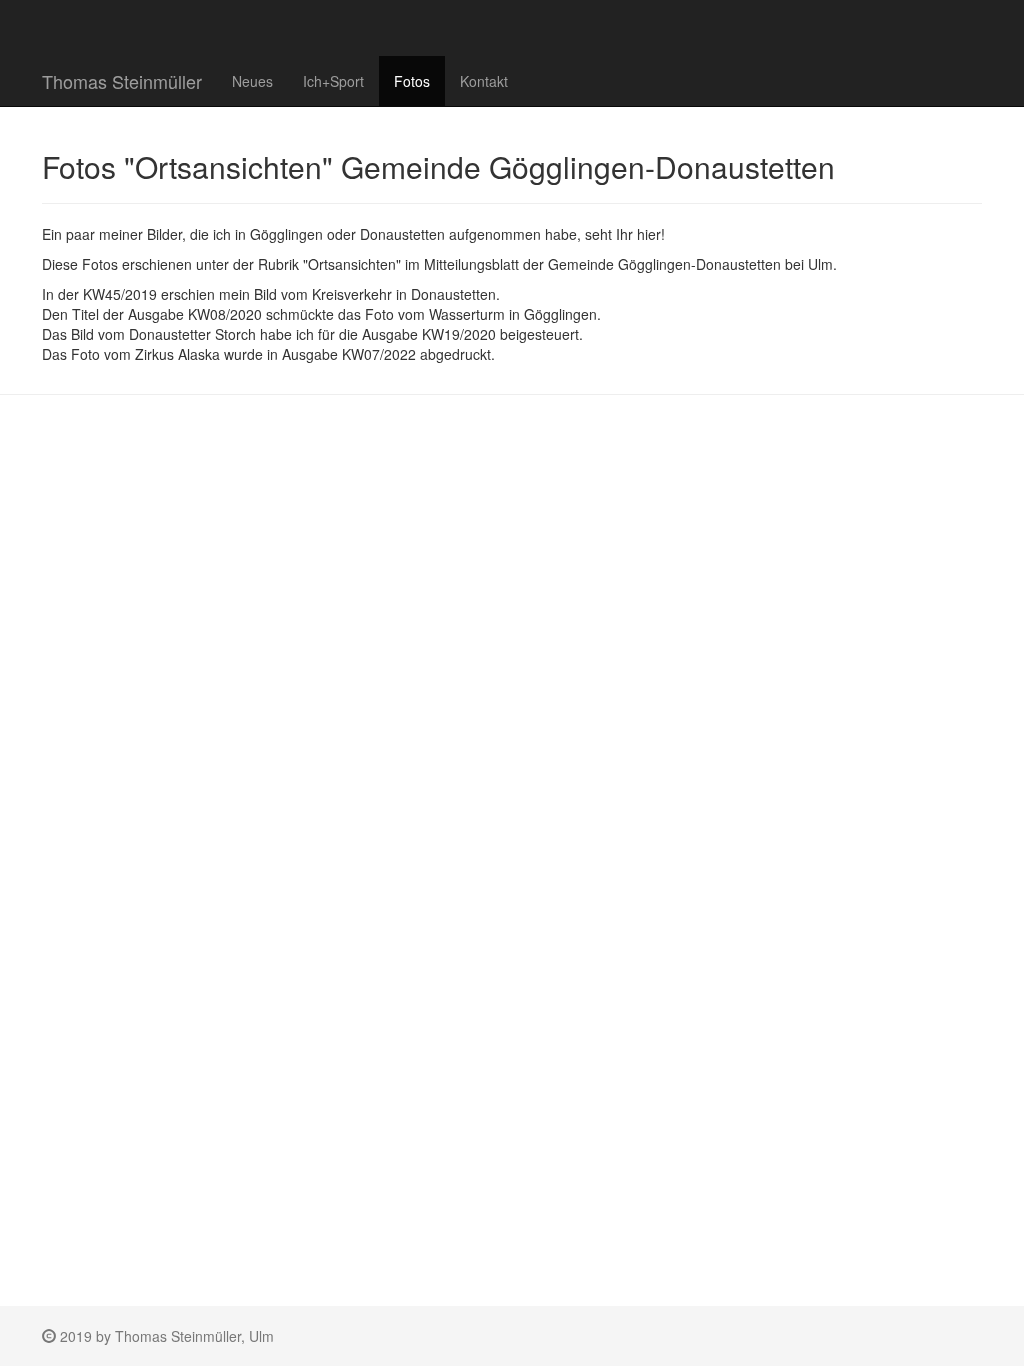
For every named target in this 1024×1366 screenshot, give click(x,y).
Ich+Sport (333, 81)
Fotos (412, 81)
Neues (252, 81)
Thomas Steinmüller (122, 81)
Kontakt (484, 81)
